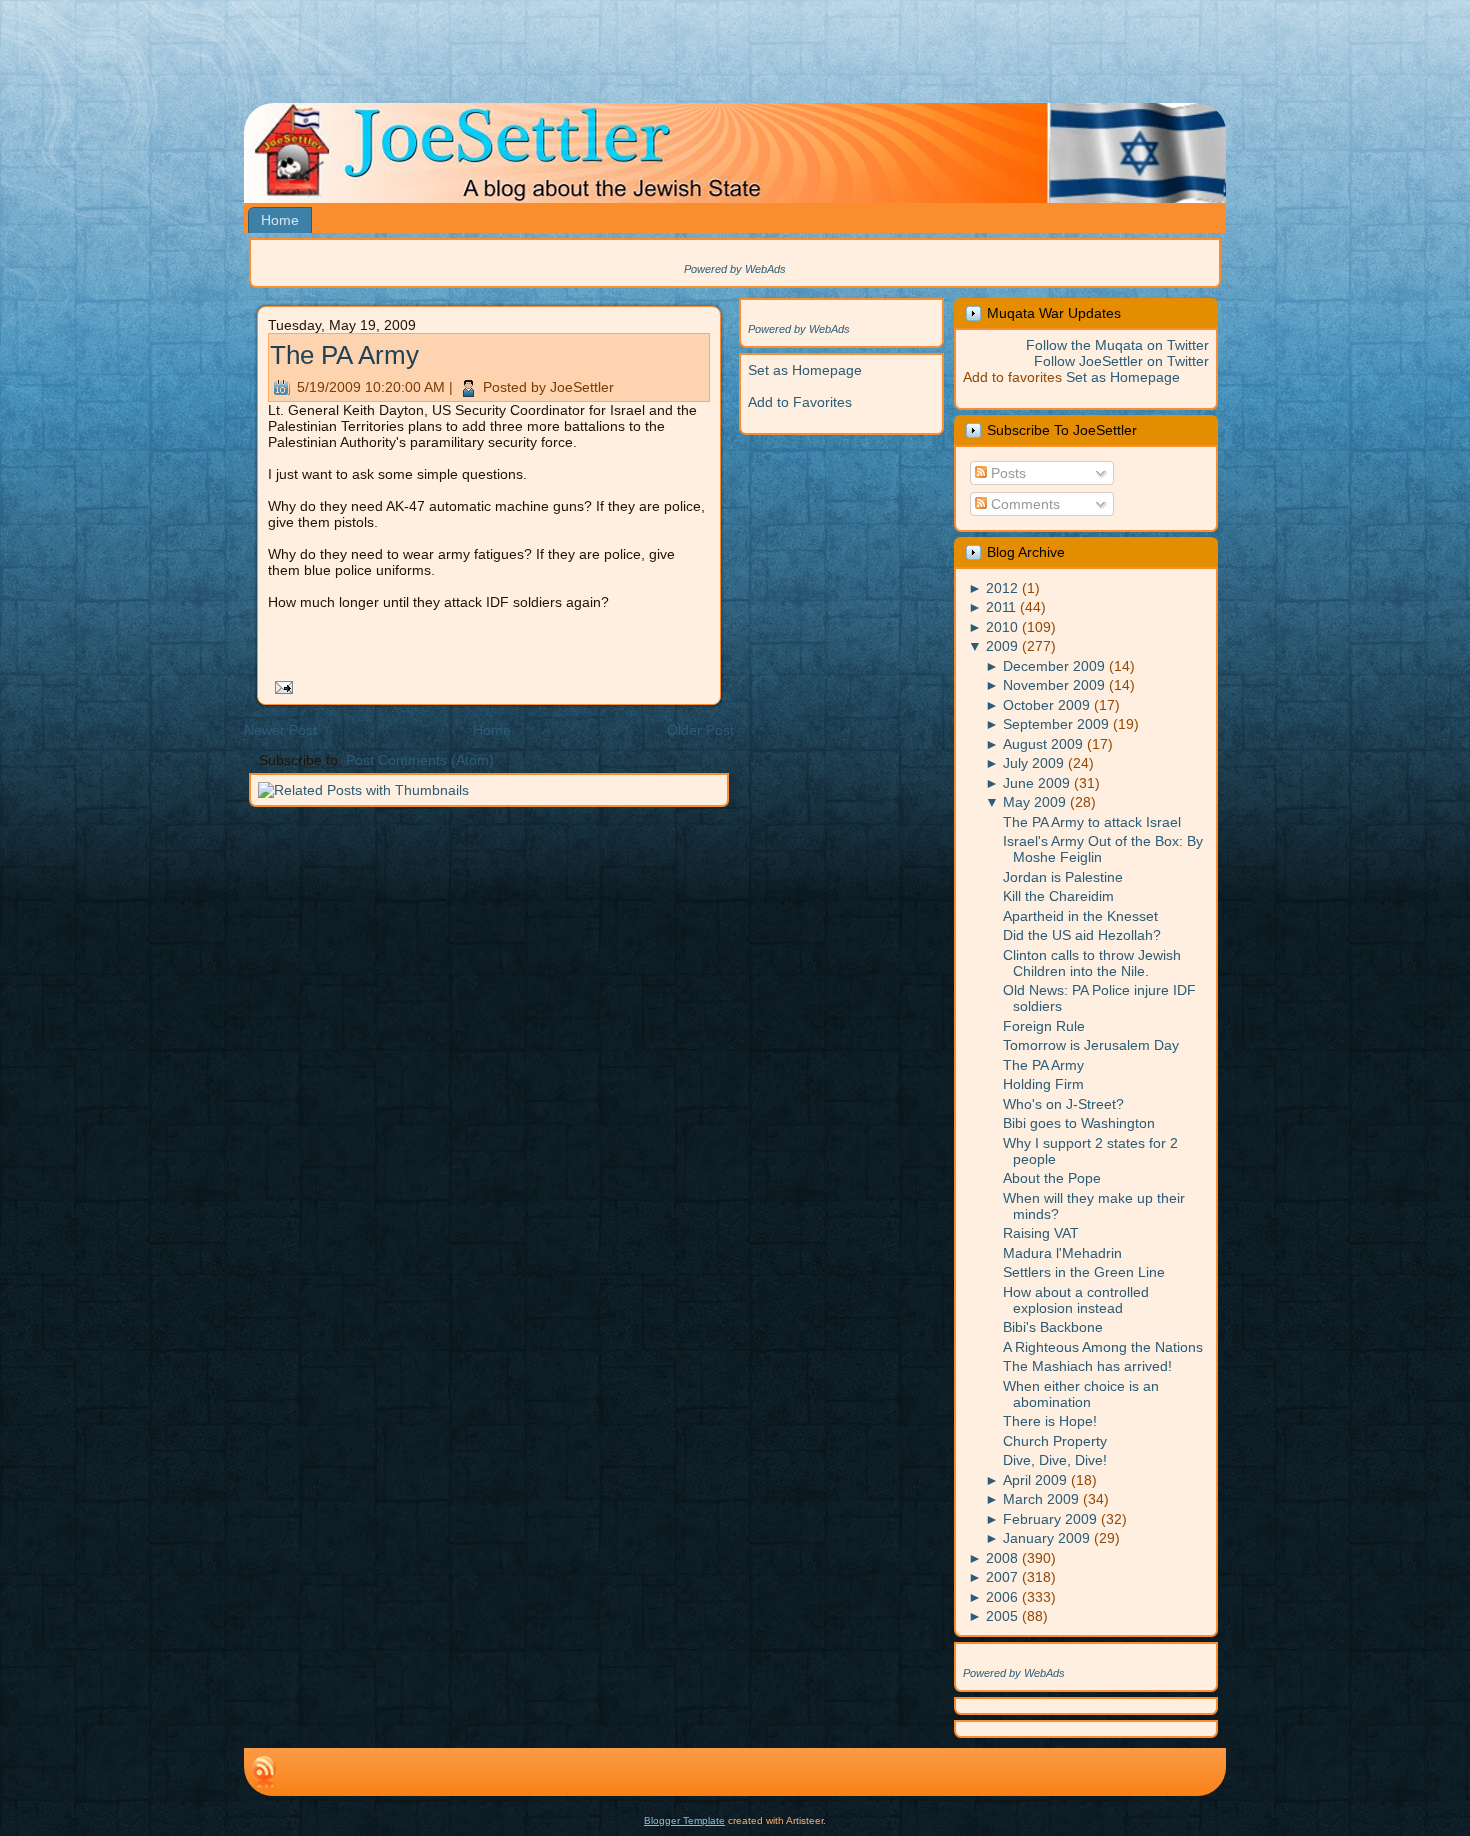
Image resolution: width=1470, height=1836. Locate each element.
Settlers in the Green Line (1084, 1272)
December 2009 (1054, 666)
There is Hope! (1050, 1421)
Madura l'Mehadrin (1062, 1253)
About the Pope (1052, 1178)
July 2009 (1033, 763)
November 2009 (1054, 685)
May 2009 (1034, 802)
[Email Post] (280, 686)
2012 (1002, 588)
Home (492, 730)
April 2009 (1035, 1480)
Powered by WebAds (735, 269)
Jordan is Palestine (1063, 877)
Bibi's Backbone (1053, 1327)
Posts (1006, 473)
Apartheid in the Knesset (1080, 916)
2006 (1002, 1597)
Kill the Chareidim (1058, 896)
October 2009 (1046, 705)
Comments (1023, 504)
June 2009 (1036, 783)
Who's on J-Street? (1063, 1104)
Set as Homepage (805, 370)
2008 (1002, 1558)
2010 (1002, 627)
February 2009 (1050, 1519)
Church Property (1055, 1441)
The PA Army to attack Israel (1092, 822)
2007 (1002, 1577)
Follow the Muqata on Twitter (1117, 345)
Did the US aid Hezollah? (1082, 935)
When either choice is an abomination (1081, 1394)
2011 (1001, 607)
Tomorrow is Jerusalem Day (1091, 1045)
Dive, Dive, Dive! (1055, 1460)
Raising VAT (1041, 1233)
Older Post (700, 730)
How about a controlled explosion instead (1076, 1300)
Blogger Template (684, 1820)
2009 (1002, 646)
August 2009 (1043, 744)
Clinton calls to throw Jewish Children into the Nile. (1092, 963)
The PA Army (344, 355)
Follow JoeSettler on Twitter (1121, 361)
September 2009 (1056, 724)
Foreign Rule (1044, 1026)
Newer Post (280, 730)
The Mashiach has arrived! (1087, 1366)
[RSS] (264, 1772)
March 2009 (1041, 1499)
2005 (1002, 1616)
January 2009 (1046, 1538)
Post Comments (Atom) (420, 760)
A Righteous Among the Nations (1103, 1347)
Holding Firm (1043, 1084)
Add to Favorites (800, 402)
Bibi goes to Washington (1079, 1123)
